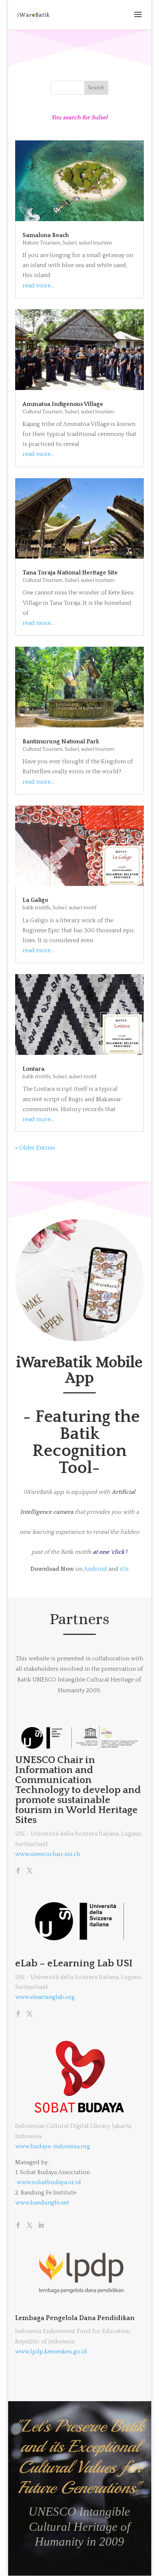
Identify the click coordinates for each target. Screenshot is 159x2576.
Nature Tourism (41, 243)
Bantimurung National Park (61, 742)
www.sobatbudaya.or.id (49, 2182)
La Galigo (35, 900)
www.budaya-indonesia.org (53, 2146)
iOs (124, 1569)
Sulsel (70, 243)
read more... (38, 286)
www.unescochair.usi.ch (48, 1854)
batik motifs (36, 908)
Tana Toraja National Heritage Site (70, 573)
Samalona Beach (46, 235)
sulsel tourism (95, 243)
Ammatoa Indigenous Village (63, 404)
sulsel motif (83, 908)
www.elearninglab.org (45, 1997)
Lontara (33, 1069)
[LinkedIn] (41, 2226)
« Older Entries (35, 1148)
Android (95, 1569)
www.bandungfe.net (42, 2203)
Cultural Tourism (43, 412)
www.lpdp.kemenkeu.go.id (51, 2352)
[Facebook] (18, 1872)
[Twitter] (30, 1872)
